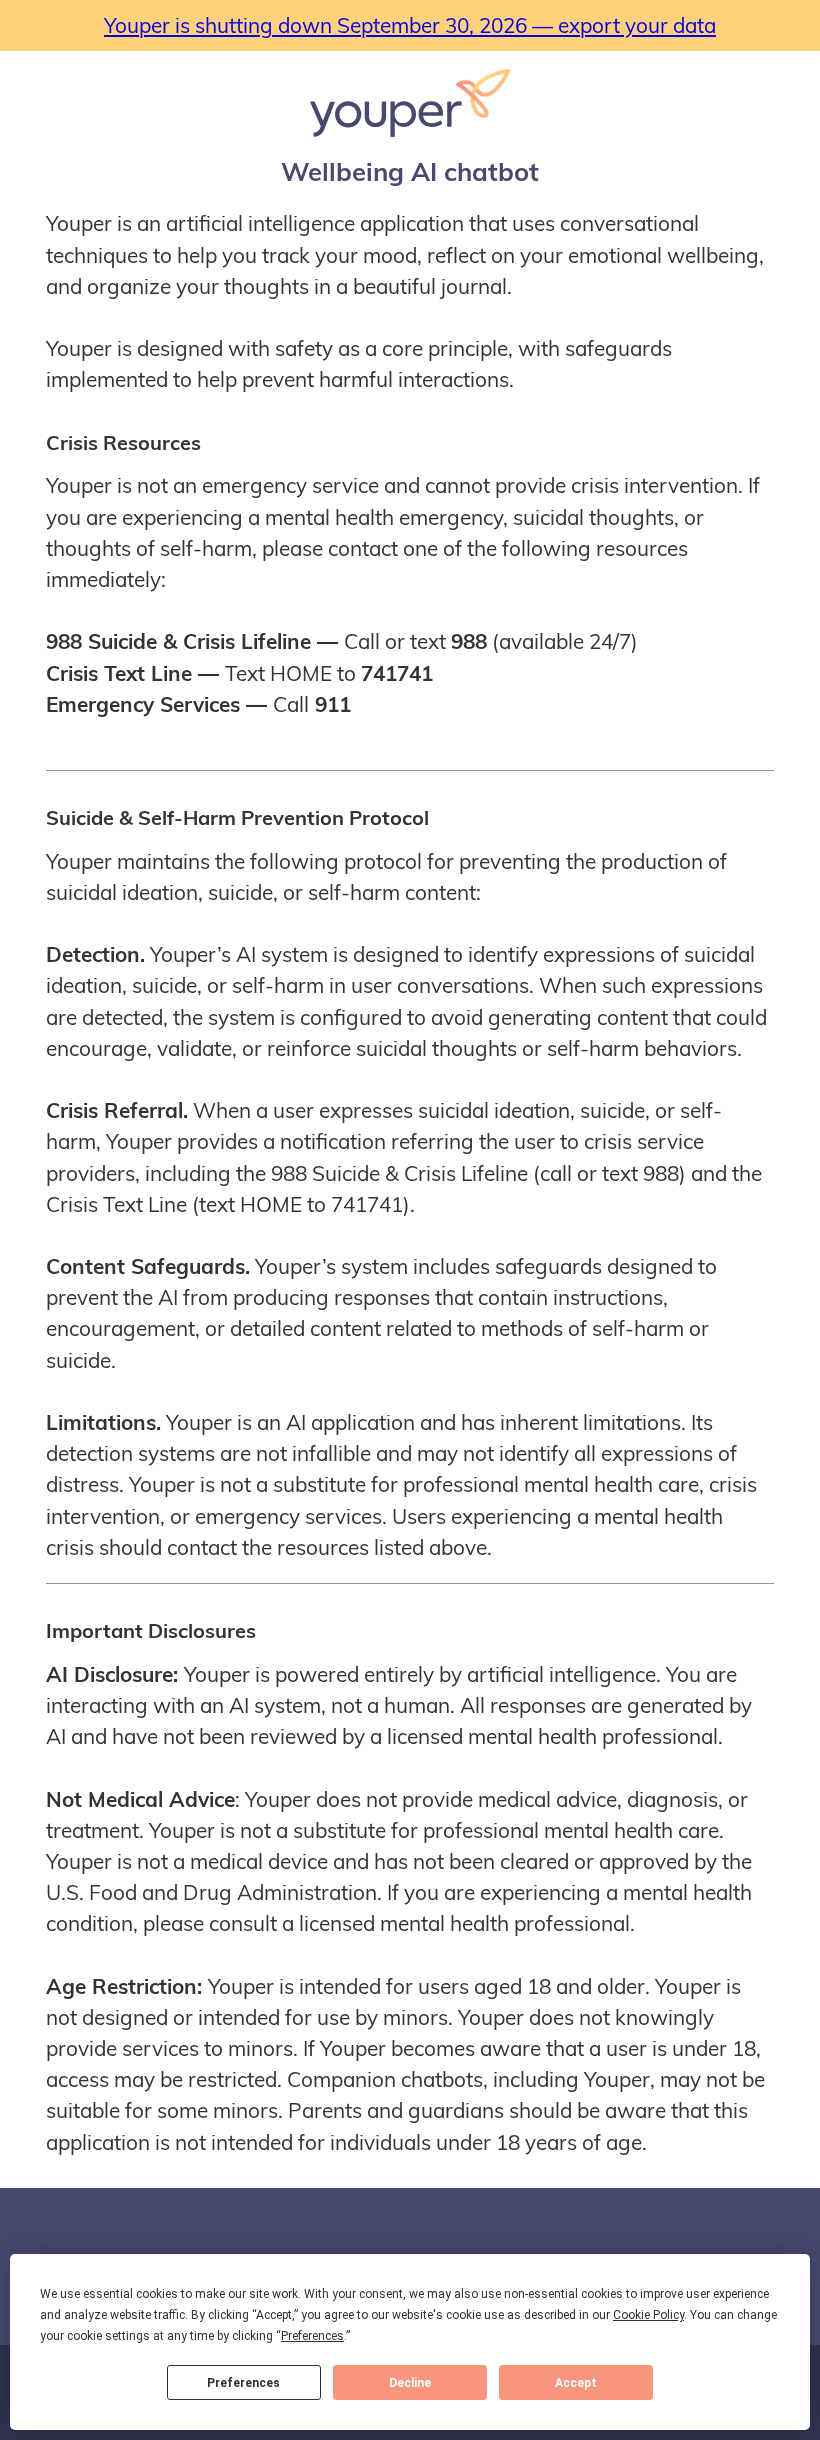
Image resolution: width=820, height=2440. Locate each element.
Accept (576, 2383)
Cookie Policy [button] (648, 2315)
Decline (410, 2383)
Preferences (243, 2383)
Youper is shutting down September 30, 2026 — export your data (410, 25)
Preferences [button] (312, 2336)
